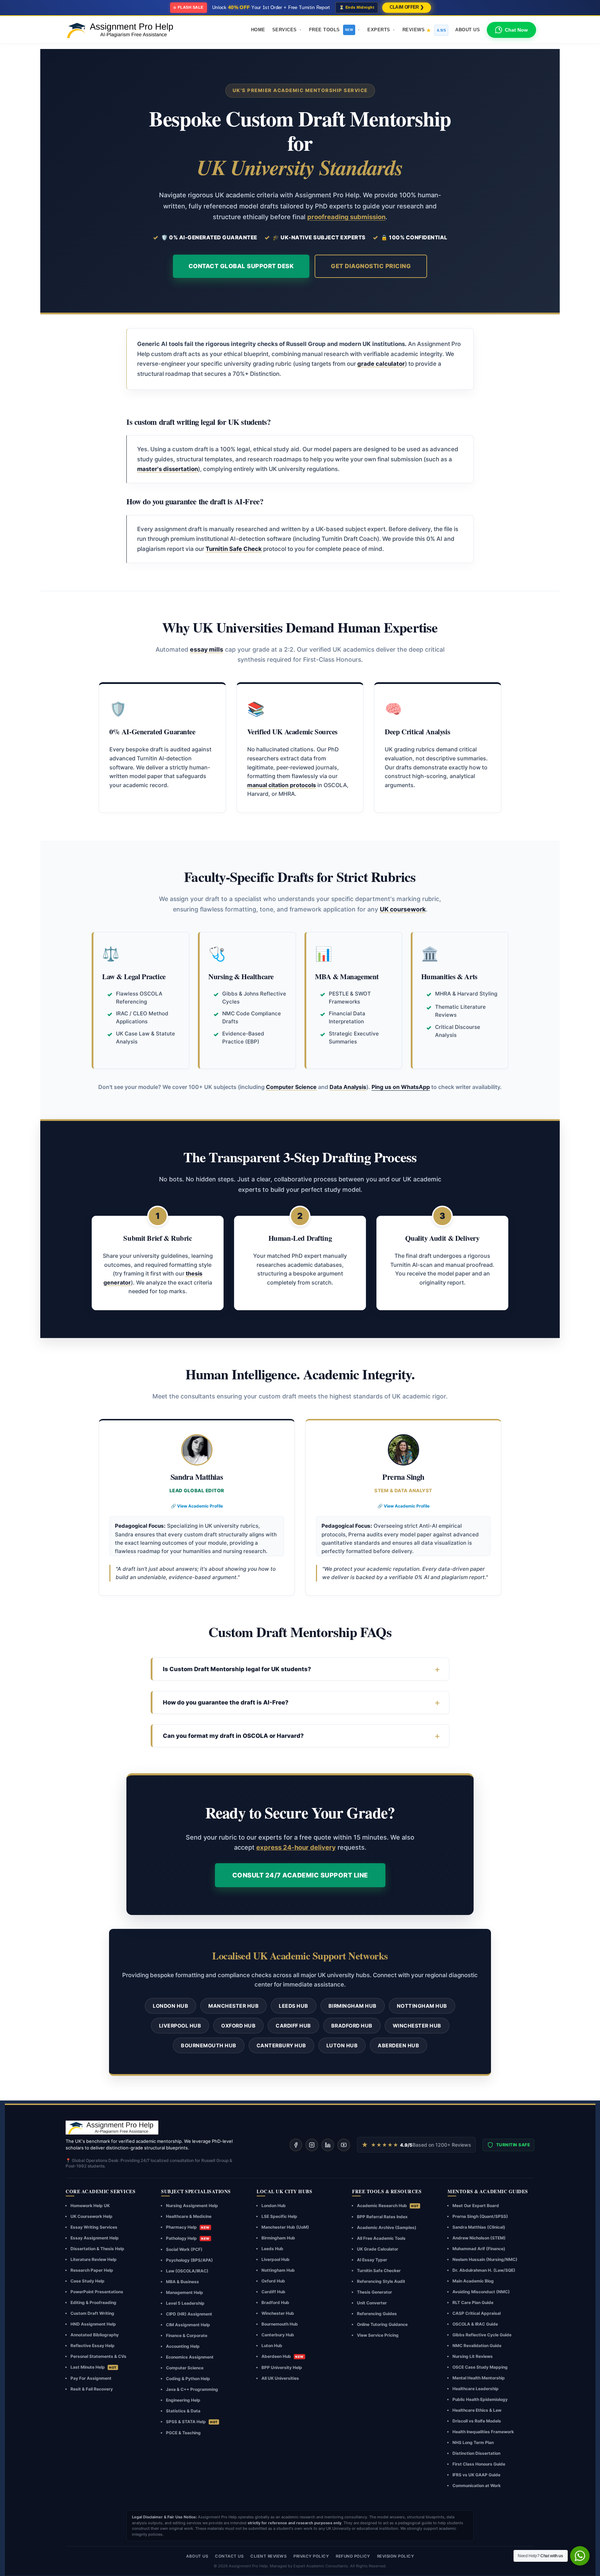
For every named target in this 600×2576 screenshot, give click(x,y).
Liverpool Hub (180, 2026)
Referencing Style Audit (381, 2281)
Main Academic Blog (473, 2281)
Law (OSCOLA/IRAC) (187, 2271)
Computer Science (291, 1087)
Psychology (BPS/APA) (189, 2260)
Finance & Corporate (187, 2335)
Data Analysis (348, 1087)
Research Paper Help (92, 2270)
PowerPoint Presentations (97, 2292)
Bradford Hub (352, 2026)
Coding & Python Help (188, 2379)
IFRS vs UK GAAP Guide (476, 2475)
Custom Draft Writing (92, 2313)
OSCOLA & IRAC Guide (475, 2324)
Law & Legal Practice (134, 976)
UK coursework (403, 909)
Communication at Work (477, 2486)
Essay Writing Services (94, 2227)
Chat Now (516, 30)
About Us (468, 30)
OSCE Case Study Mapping (480, 2367)
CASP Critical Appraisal (477, 2313)
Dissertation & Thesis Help (97, 2249)
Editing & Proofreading (93, 2302)
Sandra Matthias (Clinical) (479, 2227)
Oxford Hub (238, 2026)
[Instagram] (312, 2145)
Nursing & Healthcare (241, 976)
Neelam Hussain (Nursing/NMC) (485, 2259)
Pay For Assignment (91, 2378)
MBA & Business (182, 2282)
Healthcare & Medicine (189, 2216)
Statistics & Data (183, 2411)
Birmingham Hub (353, 2006)
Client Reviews (268, 2556)
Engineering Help (183, 2400)
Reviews (424, 30)
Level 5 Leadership (185, 2303)
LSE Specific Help (279, 2216)
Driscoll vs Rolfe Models (477, 2421)
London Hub (170, 2006)
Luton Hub (342, 2045)
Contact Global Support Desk (241, 266)
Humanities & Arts (449, 976)
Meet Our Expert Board (476, 2206)
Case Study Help (87, 2281)
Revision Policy (396, 2556)
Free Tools (331, 30)
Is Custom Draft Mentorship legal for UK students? (237, 1669)
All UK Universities (280, 2378)
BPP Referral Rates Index (382, 2217)
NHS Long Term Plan (473, 2442)
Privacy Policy (311, 2556)
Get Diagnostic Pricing (371, 266)
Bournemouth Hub (209, 2045)
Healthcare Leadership (476, 2389)
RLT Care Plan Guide (473, 2302)
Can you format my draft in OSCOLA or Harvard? (233, 1736)
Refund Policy (353, 2556)
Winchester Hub (417, 2026)
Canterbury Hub (281, 2045)
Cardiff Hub (293, 2026)
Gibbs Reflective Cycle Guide (482, 2335)
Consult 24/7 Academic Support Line (300, 1875)
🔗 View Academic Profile (197, 1506)
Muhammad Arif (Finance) (479, 2249)
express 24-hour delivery (296, 1847)
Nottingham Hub (422, 2006)
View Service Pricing (378, 2335)
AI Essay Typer (372, 2260)
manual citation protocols (282, 785)
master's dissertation (168, 469)
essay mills (207, 649)
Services (285, 30)
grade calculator (381, 364)
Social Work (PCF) (184, 2249)
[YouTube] (344, 2145)
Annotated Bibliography (95, 2335)
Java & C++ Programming (192, 2389)
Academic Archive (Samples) (387, 2227)
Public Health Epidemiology (480, 2399)
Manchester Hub (234, 2006)
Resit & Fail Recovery (92, 2389)
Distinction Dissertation (476, 2453)
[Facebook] (296, 2145)
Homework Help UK (90, 2206)
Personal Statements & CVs (98, 2356)
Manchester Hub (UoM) (285, 2227)
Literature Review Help (94, 2259)
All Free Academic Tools (381, 2238)
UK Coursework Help (91, 2216)
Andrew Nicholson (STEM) (479, 2238)
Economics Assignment (190, 2357)
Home (258, 30)
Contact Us (229, 2556)
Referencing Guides (377, 2314)
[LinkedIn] (328, 2145)
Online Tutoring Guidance (382, 2324)
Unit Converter (372, 2303)
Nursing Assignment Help (192, 2206)
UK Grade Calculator (378, 2249)
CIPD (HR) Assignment (189, 2314)
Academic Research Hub (388, 2206)
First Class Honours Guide (479, 2464)
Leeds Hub (294, 2006)
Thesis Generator (374, 2292)
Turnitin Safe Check (234, 549)
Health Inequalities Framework (483, 2432)
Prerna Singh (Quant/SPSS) (480, 2216)
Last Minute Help (94, 2367)
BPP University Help (282, 2367)
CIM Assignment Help (188, 2325)
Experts (379, 30)
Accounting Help (183, 2346)
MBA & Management (347, 976)
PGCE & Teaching (183, 2433)
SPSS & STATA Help (192, 2422)
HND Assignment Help (93, 2324)
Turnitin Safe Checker (379, 2270)
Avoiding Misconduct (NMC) (481, 2292)
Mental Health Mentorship (479, 2378)
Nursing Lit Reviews (473, 2356)
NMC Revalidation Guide (477, 2346)
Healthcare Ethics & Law (477, 2410)
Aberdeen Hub (398, 2045)
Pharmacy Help (188, 2227)
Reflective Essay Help (93, 2346)
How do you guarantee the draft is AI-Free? (226, 1702)
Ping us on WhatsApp (401, 1087)
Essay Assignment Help (95, 2238)
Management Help (185, 2292)
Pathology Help (188, 2238)
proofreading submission (346, 217)
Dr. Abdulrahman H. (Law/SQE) (484, 2270)
